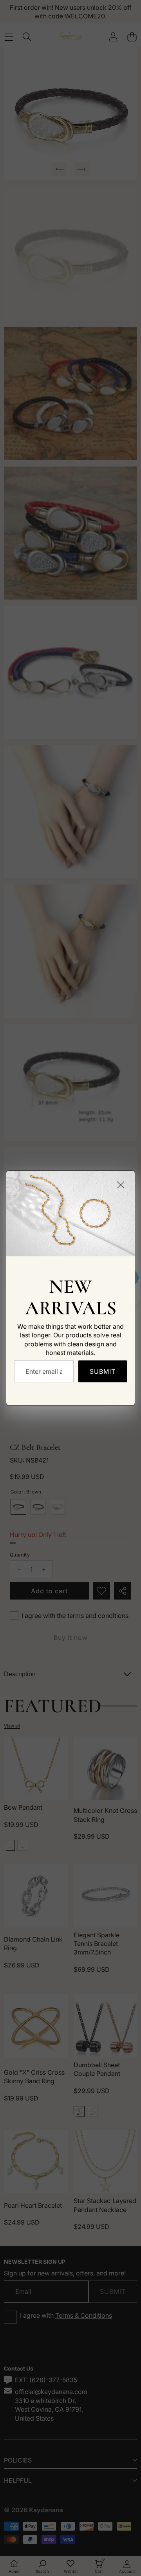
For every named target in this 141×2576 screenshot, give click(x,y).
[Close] (121, 1185)
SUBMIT (103, 1371)
